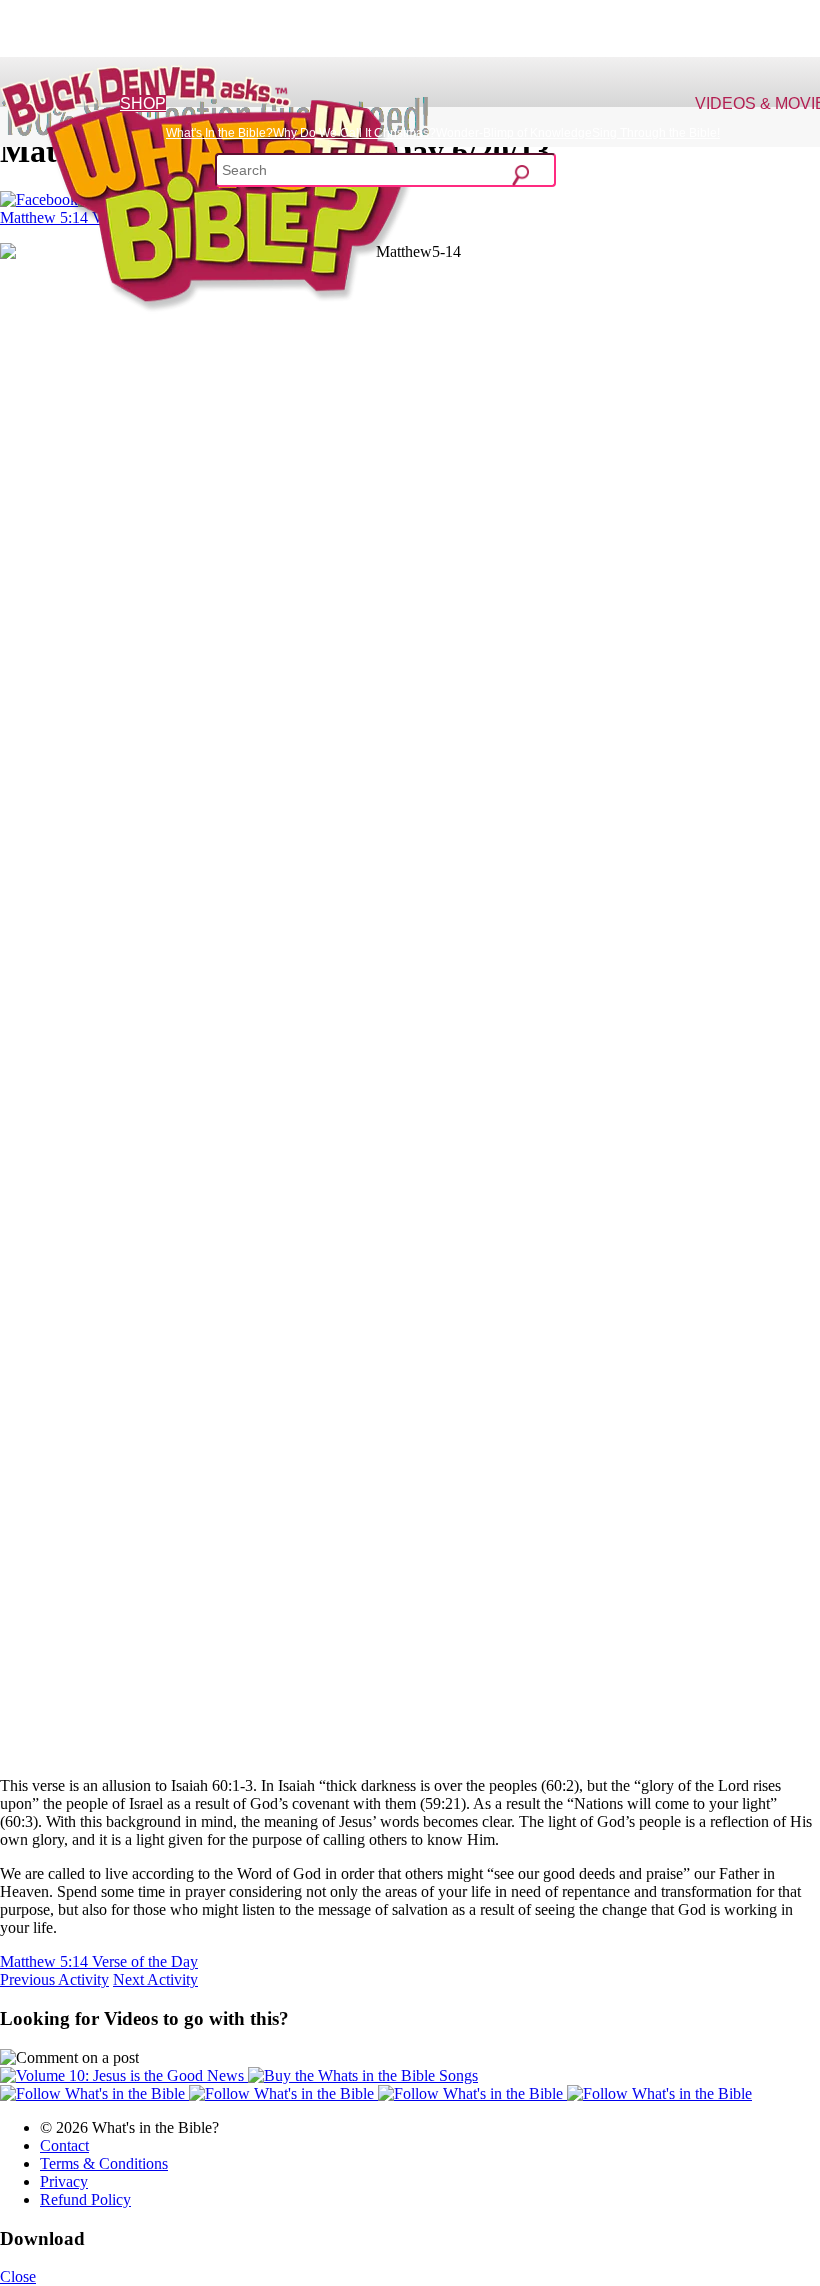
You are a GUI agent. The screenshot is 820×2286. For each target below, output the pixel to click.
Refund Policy (85, 2199)
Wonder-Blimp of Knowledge (514, 132)
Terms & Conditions (104, 2163)
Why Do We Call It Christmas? (354, 132)
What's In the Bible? (219, 132)
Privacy (64, 2181)
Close (18, 2276)
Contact (64, 2145)
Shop (143, 103)
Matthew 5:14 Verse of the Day (99, 1961)
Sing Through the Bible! (656, 132)
